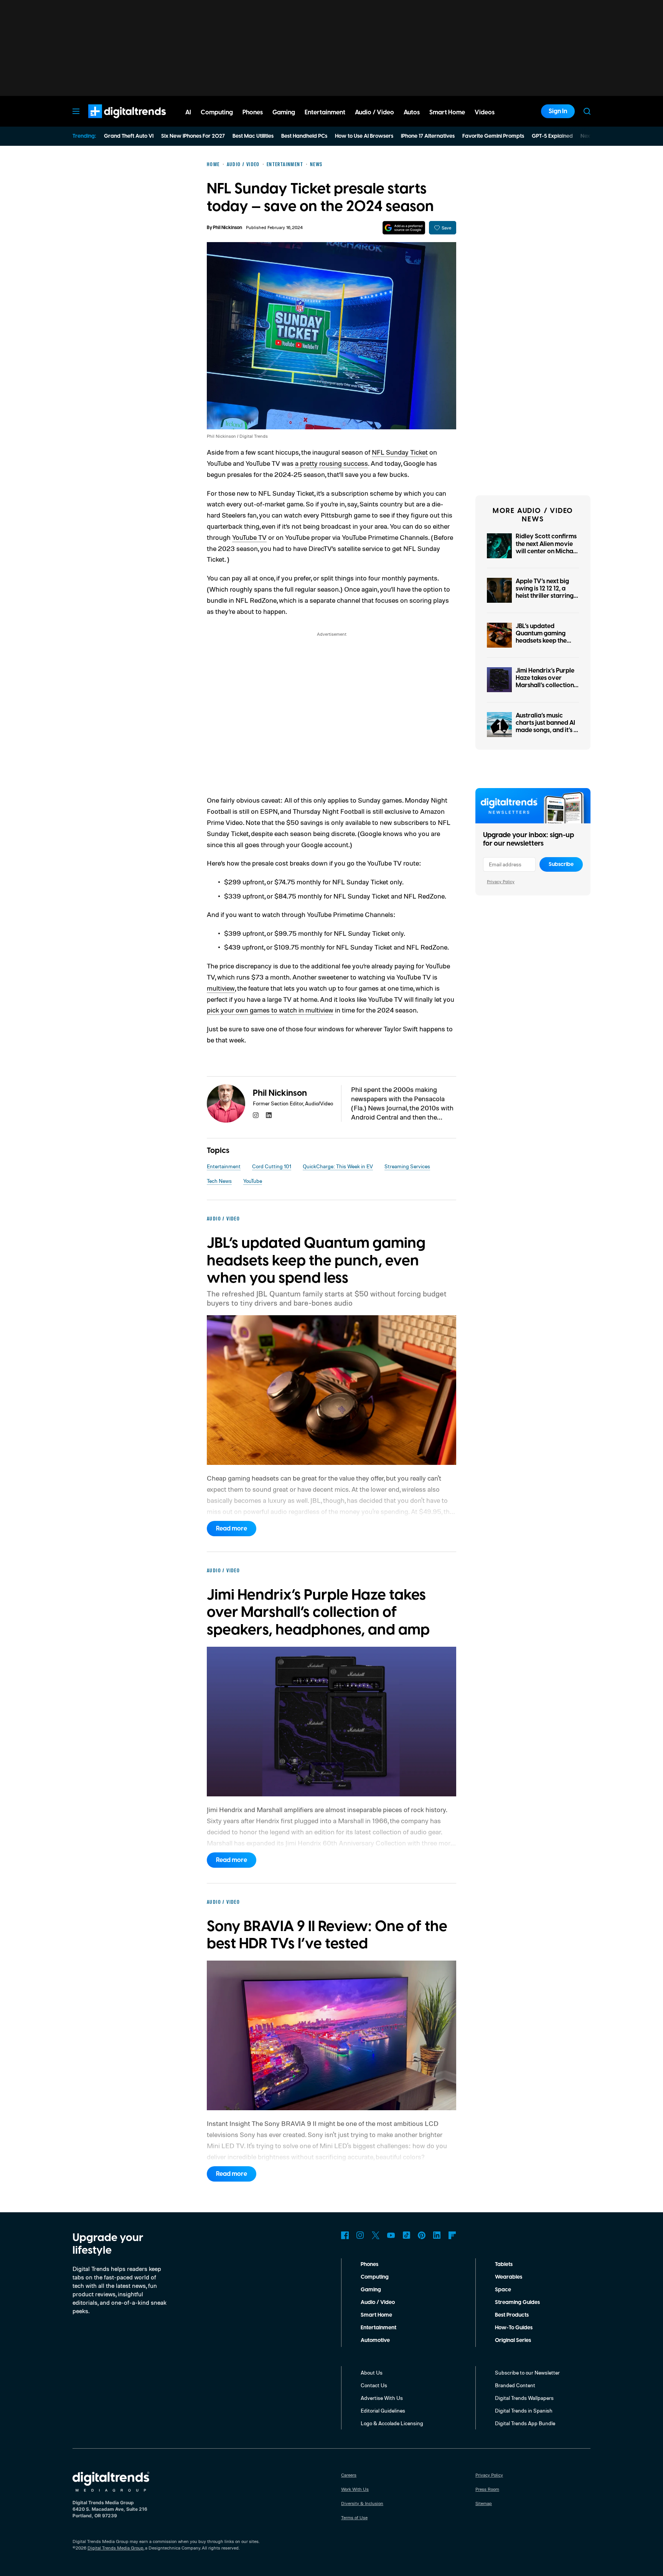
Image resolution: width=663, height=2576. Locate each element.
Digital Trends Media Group (115, 2548)
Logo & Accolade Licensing (392, 2423)
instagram (256, 1115)
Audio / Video (378, 2302)
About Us (372, 2372)
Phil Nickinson (228, 228)
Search (587, 111)
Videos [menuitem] (485, 112)
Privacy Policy (501, 881)
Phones (369, 2264)
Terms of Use (354, 2517)
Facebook (345, 2235)
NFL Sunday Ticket (400, 452)
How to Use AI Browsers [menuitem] (364, 136)
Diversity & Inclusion (362, 2503)
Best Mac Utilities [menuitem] (253, 136)
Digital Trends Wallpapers (524, 2398)
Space (503, 2290)
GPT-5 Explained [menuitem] (552, 136)
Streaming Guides (517, 2302)
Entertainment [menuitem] (325, 112)
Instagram (360, 2235)
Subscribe (561, 864)
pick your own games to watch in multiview (270, 1010)
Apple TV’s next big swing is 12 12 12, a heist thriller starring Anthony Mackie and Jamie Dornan (545, 596)
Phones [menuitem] (253, 112)
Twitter (376, 2235)
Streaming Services (407, 1166)
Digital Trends (113, 122)
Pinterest (422, 2235)
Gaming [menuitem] (284, 112)
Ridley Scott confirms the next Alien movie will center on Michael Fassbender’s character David (547, 551)
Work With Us (355, 2489)
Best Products (512, 2315)
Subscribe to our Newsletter (527, 2372)
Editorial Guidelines (383, 2410)
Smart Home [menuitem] (447, 112)
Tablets (504, 2264)
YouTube (253, 1181)
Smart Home (376, 2315)
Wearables (509, 2277)
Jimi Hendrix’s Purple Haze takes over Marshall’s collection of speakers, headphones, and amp (547, 685)
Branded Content (515, 2385)
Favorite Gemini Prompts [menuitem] (493, 136)
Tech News (219, 1181)
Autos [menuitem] (412, 112)
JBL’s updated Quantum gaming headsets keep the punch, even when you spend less (542, 641)
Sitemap (484, 2503)
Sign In (558, 111)
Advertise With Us (382, 2398)
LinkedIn (437, 2235)
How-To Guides (514, 2328)
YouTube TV (249, 537)
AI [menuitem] (188, 112)
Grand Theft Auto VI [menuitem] (129, 136)
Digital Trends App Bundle (525, 2423)
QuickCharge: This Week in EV (338, 1166)
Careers (349, 2475)
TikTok (406, 2235)
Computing (375, 2277)
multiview (221, 988)
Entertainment (224, 1166)
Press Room (487, 2489)
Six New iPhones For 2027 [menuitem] (193, 136)
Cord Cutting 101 (272, 1166)
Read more (232, 1529)
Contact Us (374, 2385)
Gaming (371, 2290)
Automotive (375, 2340)
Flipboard (452, 2235)
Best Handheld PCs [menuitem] (304, 136)
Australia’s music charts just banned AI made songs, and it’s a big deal (547, 727)
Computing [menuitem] (217, 112)
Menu (76, 111)
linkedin (269, 1115)
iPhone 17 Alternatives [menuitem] (428, 136)
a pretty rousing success (331, 463)
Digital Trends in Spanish (524, 2410)
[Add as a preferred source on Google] (404, 228)
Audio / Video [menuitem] (374, 112)
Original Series (513, 2340)
